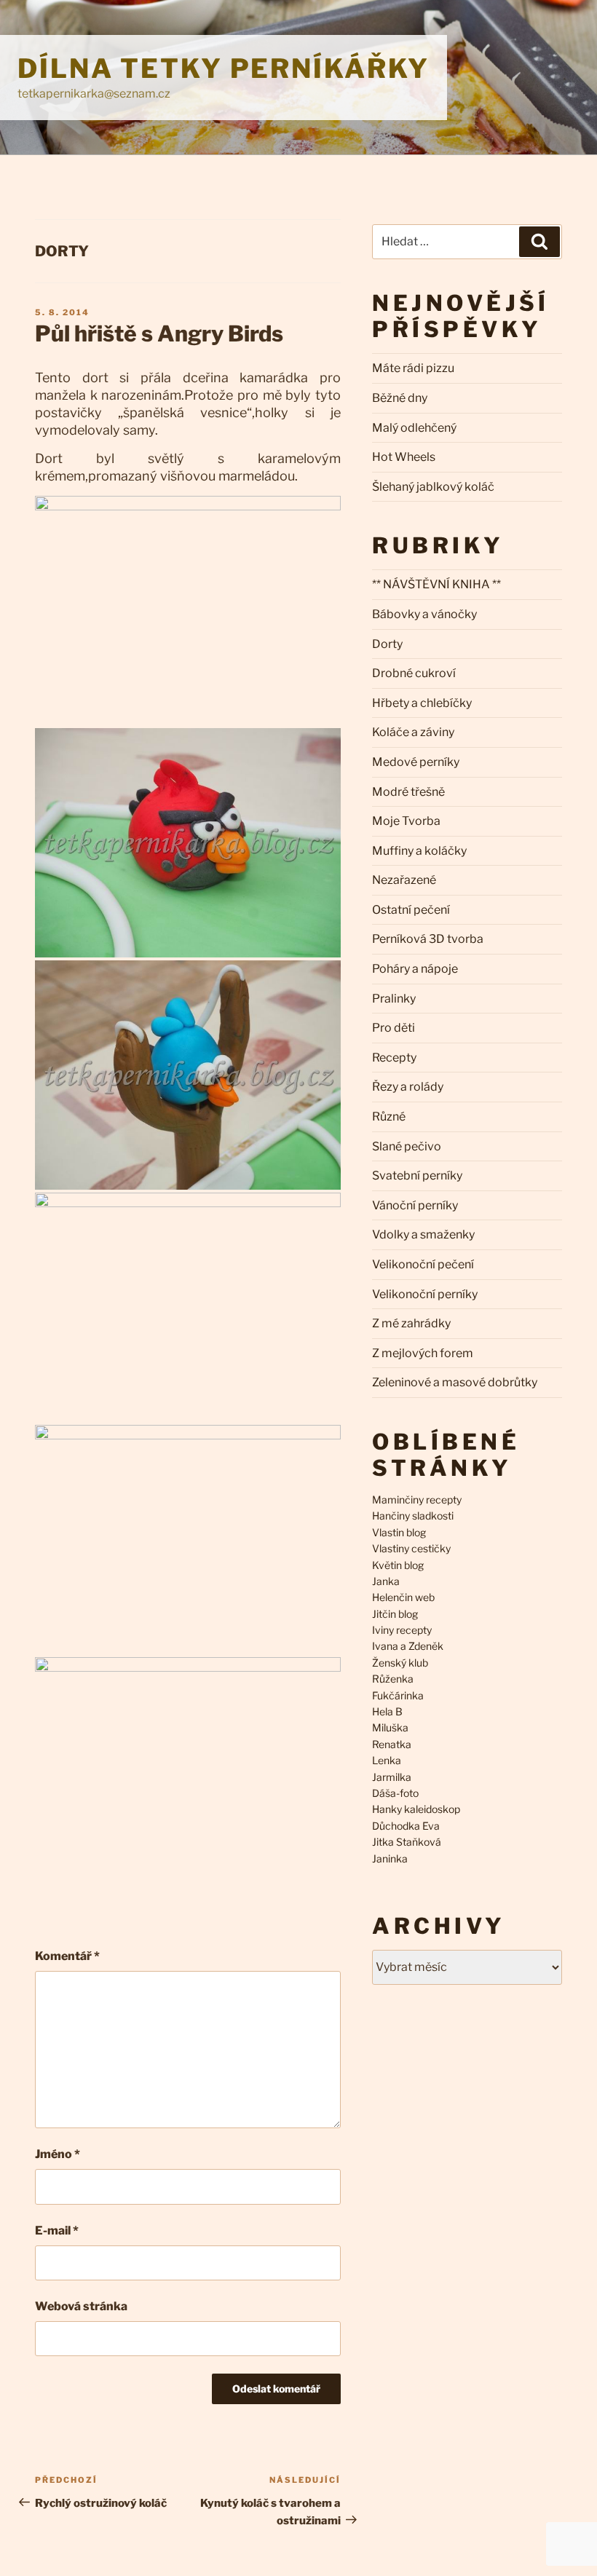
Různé (389, 1117)
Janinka (390, 1858)
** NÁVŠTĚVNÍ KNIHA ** (436, 584)
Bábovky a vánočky (424, 614)
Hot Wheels (404, 457)
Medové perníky (416, 762)
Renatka (392, 1744)
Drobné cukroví (414, 673)
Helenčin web (403, 1597)
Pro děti (394, 1028)
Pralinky (394, 999)
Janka (386, 1581)
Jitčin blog (395, 1614)
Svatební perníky (417, 1176)
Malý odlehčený (414, 428)
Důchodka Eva (406, 1826)
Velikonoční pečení (423, 1264)
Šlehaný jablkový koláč (433, 487)
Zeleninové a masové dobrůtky (455, 1382)
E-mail (57, 2231)
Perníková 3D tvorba (428, 939)
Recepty (394, 1058)
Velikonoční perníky (425, 1294)
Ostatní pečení (411, 910)
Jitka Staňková (407, 1842)
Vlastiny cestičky (411, 1548)
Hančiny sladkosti (413, 1516)
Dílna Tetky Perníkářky (224, 68)
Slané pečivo (407, 1146)
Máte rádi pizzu (413, 368)
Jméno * (58, 2154)
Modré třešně (408, 792)
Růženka (393, 1679)
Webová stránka (81, 2306)
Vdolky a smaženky (423, 1234)
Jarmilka (392, 1777)
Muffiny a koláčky (419, 851)
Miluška (390, 1727)
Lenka (387, 1760)
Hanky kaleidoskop (416, 1809)
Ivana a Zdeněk (408, 1646)
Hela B (387, 1711)
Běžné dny (400, 398)
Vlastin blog (399, 1532)
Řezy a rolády (408, 1087)
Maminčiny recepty (417, 1500)
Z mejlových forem (423, 1353)
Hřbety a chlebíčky (422, 703)
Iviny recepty (402, 1630)
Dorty (62, 251)
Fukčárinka (398, 1695)
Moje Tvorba (406, 821)
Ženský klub (400, 1663)
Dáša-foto (395, 1793)
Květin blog (398, 1565)
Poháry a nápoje (415, 969)
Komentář (67, 1956)
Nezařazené (404, 880)
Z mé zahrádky (411, 1323)
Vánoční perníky (415, 1205)
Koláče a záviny (413, 732)
